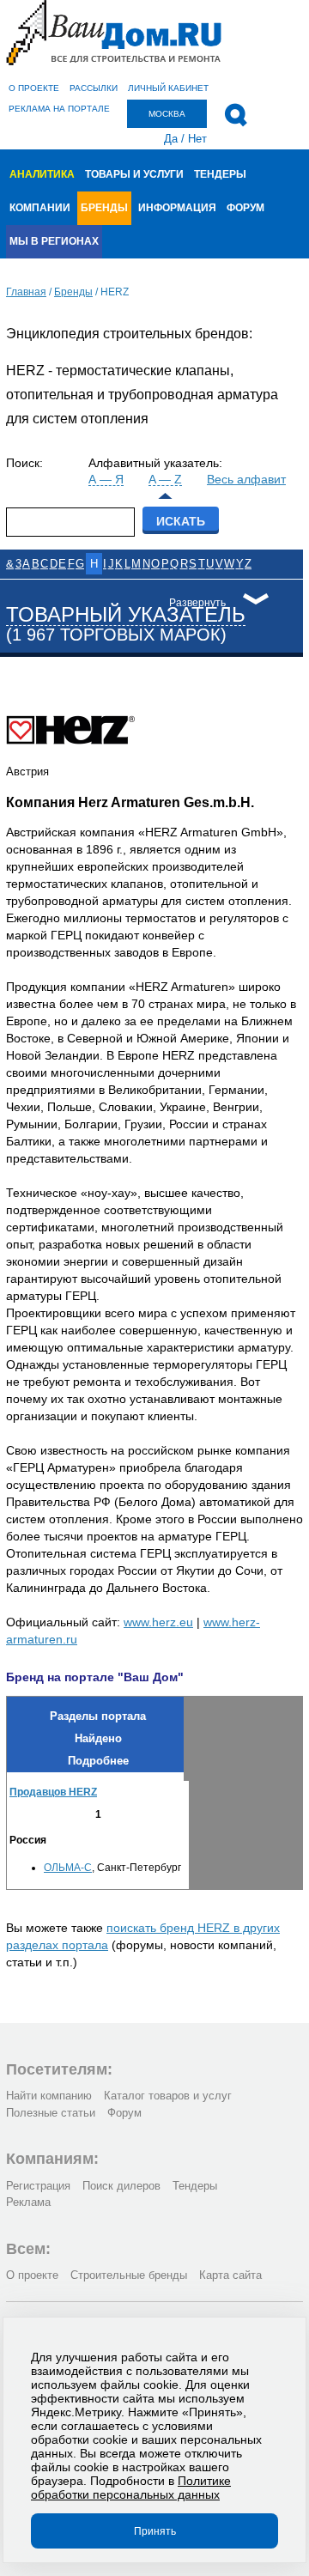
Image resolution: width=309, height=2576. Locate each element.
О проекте (34, 88)
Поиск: (24, 463)
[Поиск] (236, 115)
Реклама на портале (59, 109)
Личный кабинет (168, 88)
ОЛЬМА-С (68, 1868)
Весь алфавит (246, 479)
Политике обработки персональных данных (131, 2488)
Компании (40, 208)
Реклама (28, 2202)
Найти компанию (49, 2096)
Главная (26, 292)
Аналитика (42, 174)
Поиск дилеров (121, 2186)
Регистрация (38, 2186)
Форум (245, 208)
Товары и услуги (134, 174)
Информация (177, 208)
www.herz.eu (158, 1622)
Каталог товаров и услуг (168, 2096)
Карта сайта (230, 2275)
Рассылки (94, 88)
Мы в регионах (54, 241)
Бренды (104, 208)
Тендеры (220, 174)
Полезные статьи (51, 2113)
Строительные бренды (129, 2275)
